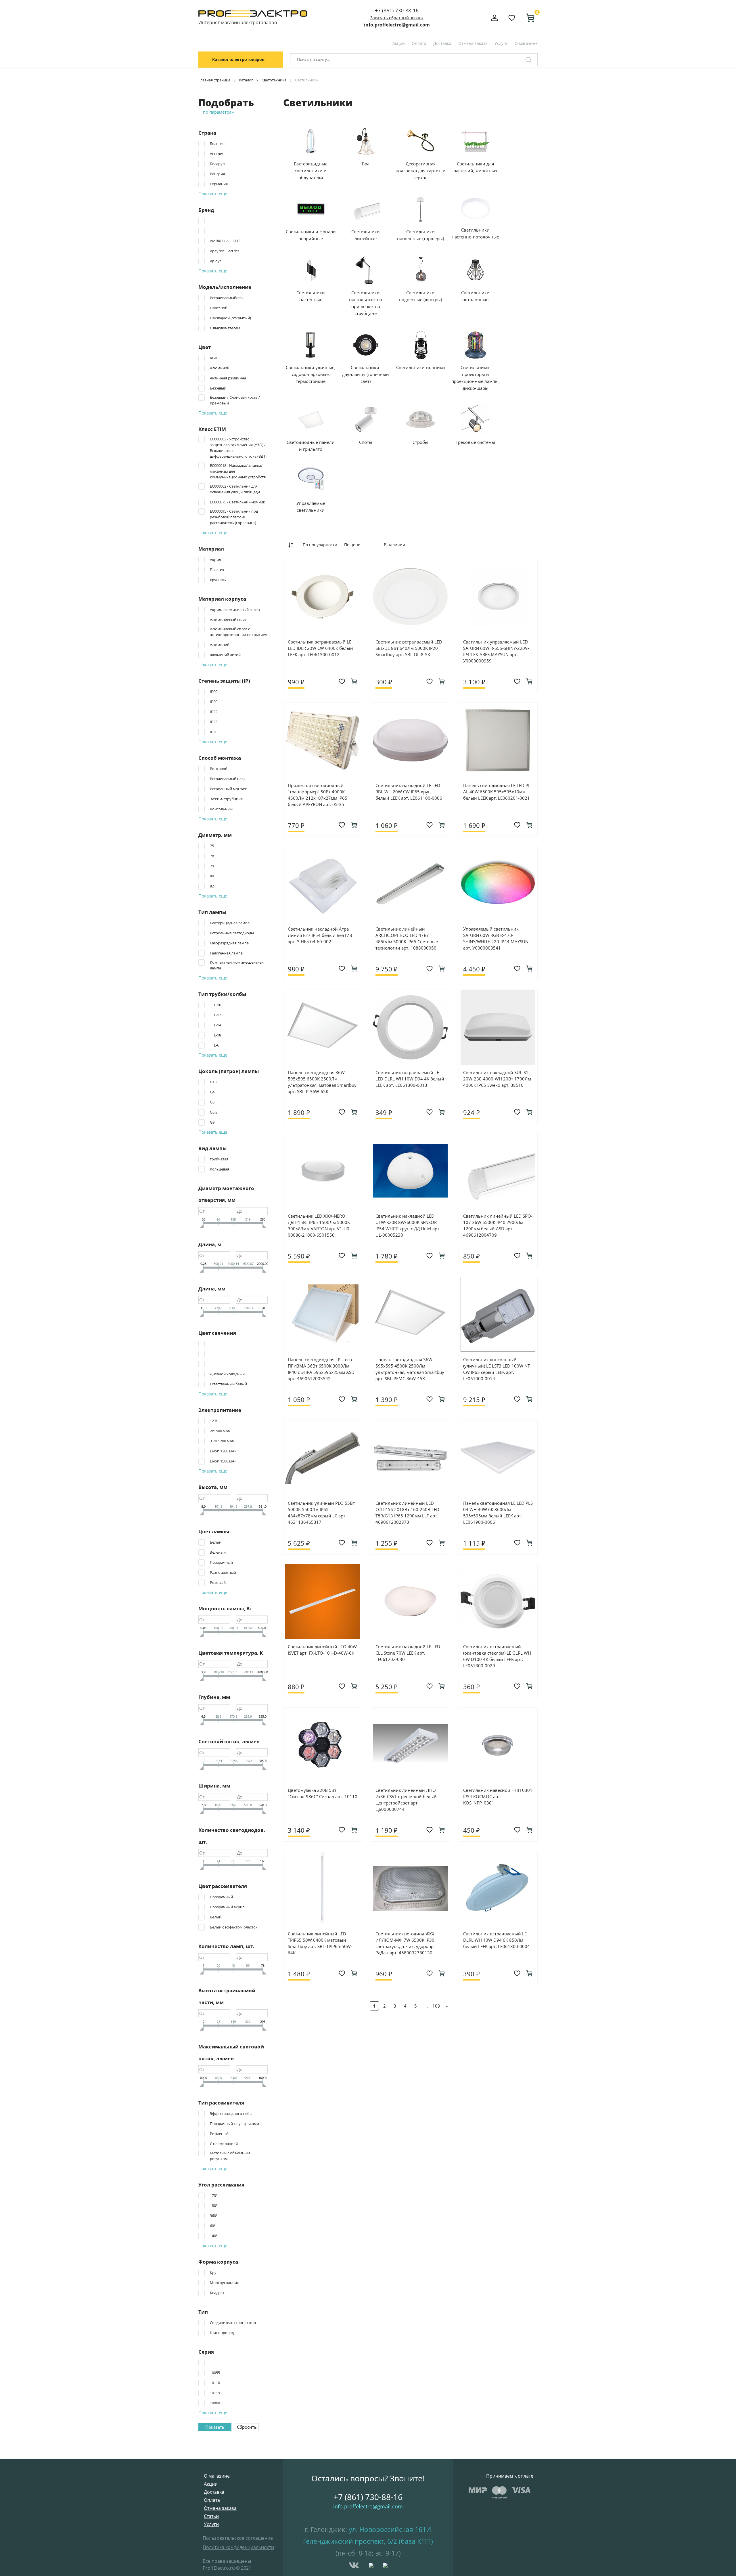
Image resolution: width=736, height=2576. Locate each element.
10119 (215, 2393)
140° (214, 2236)
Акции (399, 43)
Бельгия (217, 144)
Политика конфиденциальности (238, 2547)
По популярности (320, 545)
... (426, 2006)
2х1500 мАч (220, 1431)
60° (213, 2226)
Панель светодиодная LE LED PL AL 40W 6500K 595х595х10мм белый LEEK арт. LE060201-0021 (497, 792)
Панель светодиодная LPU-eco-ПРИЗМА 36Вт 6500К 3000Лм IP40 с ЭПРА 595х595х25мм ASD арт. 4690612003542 (321, 1369)
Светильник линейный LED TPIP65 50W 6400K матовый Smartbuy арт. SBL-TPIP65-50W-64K (320, 1943)
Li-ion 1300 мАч (223, 1451)
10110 (215, 2383)
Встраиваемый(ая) (226, 298)
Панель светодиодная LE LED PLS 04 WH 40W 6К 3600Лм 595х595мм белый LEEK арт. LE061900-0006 (498, 1513)
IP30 (214, 732)
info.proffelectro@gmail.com (397, 25)
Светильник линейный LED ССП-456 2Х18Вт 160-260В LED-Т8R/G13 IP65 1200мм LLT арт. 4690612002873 (408, 1513)
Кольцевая (220, 1169)
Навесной (219, 308)
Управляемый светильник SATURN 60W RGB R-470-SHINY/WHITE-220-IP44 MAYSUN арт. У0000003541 (496, 938)
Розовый (218, 1582)
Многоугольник (224, 2283)
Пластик (217, 570)
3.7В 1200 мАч (222, 1441)
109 (436, 2006)
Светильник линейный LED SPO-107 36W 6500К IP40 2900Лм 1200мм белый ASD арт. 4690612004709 (498, 1225)
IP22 (214, 712)
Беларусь (218, 164)
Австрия (217, 154)
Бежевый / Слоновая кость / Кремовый (235, 400)
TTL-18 (215, 1035)
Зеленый (218, 1552)
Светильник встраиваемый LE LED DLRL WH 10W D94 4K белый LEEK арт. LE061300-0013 (410, 1079)
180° (214, 2205)
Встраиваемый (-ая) (227, 779)
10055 (215, 2373)
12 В (213, 1421)
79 (212, 866)
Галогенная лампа (226, 953)
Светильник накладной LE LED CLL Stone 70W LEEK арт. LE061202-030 (408, 1653)
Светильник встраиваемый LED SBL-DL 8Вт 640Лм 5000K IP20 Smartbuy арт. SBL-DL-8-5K (409, 648)
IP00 (214, 692)
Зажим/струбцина (226, 799)
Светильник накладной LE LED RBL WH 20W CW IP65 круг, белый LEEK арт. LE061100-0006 (409, 792)
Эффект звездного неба (231, 2113)
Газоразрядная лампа (229, 943)
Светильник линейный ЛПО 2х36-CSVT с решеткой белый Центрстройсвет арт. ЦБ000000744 (406, 1800)
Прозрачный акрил (227, 1907)
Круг (214, 2273)
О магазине (526, 43)
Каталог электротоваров (238, 59)
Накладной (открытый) (230, 318)
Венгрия (217, 174)
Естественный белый (228, 1384)
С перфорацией (224, 2144)
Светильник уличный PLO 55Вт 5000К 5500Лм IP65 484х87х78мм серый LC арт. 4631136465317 (321, 1513)
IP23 (214, 722)
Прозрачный (221, 1562)
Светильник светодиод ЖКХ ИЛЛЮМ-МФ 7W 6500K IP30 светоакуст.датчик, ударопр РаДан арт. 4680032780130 (405, 1943)
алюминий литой (225, 655)
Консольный (221, 809)
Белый (216, 1542)
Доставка (442, 43)
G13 (213, 1082)
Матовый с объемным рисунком (230, 2156)
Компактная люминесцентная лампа (237, 965)
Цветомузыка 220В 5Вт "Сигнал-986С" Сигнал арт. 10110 (323, 1793)
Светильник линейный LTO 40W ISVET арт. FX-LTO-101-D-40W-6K (322, 1650)
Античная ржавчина (228, 378)
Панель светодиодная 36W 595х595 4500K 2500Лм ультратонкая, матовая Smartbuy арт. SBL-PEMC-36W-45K (410, 1369)
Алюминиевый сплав (229, 620)
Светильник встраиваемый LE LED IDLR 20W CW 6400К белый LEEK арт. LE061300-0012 (320, 648)
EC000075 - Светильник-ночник (237, 502)
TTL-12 (215, 1015)
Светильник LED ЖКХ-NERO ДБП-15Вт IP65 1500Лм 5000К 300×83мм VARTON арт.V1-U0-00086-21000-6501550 (319, 1225)
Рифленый (219, 2134)
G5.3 (214, 1112)
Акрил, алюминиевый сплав (235, 610)
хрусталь (218, 580)
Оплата (419, 43)
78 (212, 856)
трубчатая (219, 1159)
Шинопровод (222, 2333)
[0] (528, 18)
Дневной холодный (227, 1374)
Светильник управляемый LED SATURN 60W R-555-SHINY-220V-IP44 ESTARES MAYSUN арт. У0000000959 (496, 651)
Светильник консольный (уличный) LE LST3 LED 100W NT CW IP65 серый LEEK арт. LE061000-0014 (497, 1369)
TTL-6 (214, 1045)
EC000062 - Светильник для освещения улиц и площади (235, 489)
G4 (212, 1092)
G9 (212, 1122)
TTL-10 (215, 1005)
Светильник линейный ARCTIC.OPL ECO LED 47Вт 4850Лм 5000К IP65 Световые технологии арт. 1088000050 (407, 938)
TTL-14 (215, 1025)
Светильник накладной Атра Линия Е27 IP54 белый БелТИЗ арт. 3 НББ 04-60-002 (320, 935)
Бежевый (218, 388)
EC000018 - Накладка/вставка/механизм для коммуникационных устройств (238, 471)
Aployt (215, 261)
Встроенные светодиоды (232, 933)
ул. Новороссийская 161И (390, 2529)
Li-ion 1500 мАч (223, 1461)
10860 (215, 2403)
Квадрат (217, 2293)
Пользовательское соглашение (238, 2538)
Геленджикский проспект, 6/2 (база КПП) (368, 2541)
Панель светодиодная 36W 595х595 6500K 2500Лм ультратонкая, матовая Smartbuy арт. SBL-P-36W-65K (322, 1082)
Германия (219, 184)
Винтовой (219, 769)
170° (214, 2195)
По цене (352, 545)
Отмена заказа (473, 43)
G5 (212, 1102)
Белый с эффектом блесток (234, 1927)
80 (212, 876)
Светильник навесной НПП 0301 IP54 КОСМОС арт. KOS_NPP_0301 (498, 1796)
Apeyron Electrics (225, 251)
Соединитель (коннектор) (233, 2323)
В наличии (394, 545)
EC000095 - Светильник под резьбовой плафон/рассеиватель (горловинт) (234, 517)
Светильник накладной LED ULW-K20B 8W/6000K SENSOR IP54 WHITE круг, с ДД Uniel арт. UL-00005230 (408, 1225)
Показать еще (213, 194)
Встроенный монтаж (228, 789)
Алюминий (220, 368)
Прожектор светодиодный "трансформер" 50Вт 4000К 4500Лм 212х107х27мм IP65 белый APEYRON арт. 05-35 (318, 795)
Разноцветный (223, 1572)
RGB (213, 358)
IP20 (214, 702)
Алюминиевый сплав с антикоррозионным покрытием (239, 632)
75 (212, 846)
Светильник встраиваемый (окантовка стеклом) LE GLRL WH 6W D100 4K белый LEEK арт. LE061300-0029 (497, 1656)
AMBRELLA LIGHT (225, 241)
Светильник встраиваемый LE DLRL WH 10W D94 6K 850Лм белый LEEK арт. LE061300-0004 (497, 1940)
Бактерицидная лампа (230, 923)
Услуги (501, 43)
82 (212, 886)
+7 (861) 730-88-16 (397, 10)
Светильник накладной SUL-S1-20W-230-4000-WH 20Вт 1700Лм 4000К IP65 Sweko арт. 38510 (497, 1079)
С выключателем (225, 328)
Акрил (215, 559)
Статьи (211, 2516)
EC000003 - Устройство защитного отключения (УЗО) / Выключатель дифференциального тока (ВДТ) (238, 448)
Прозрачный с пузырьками (234, 2124)
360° (214, 2216)
